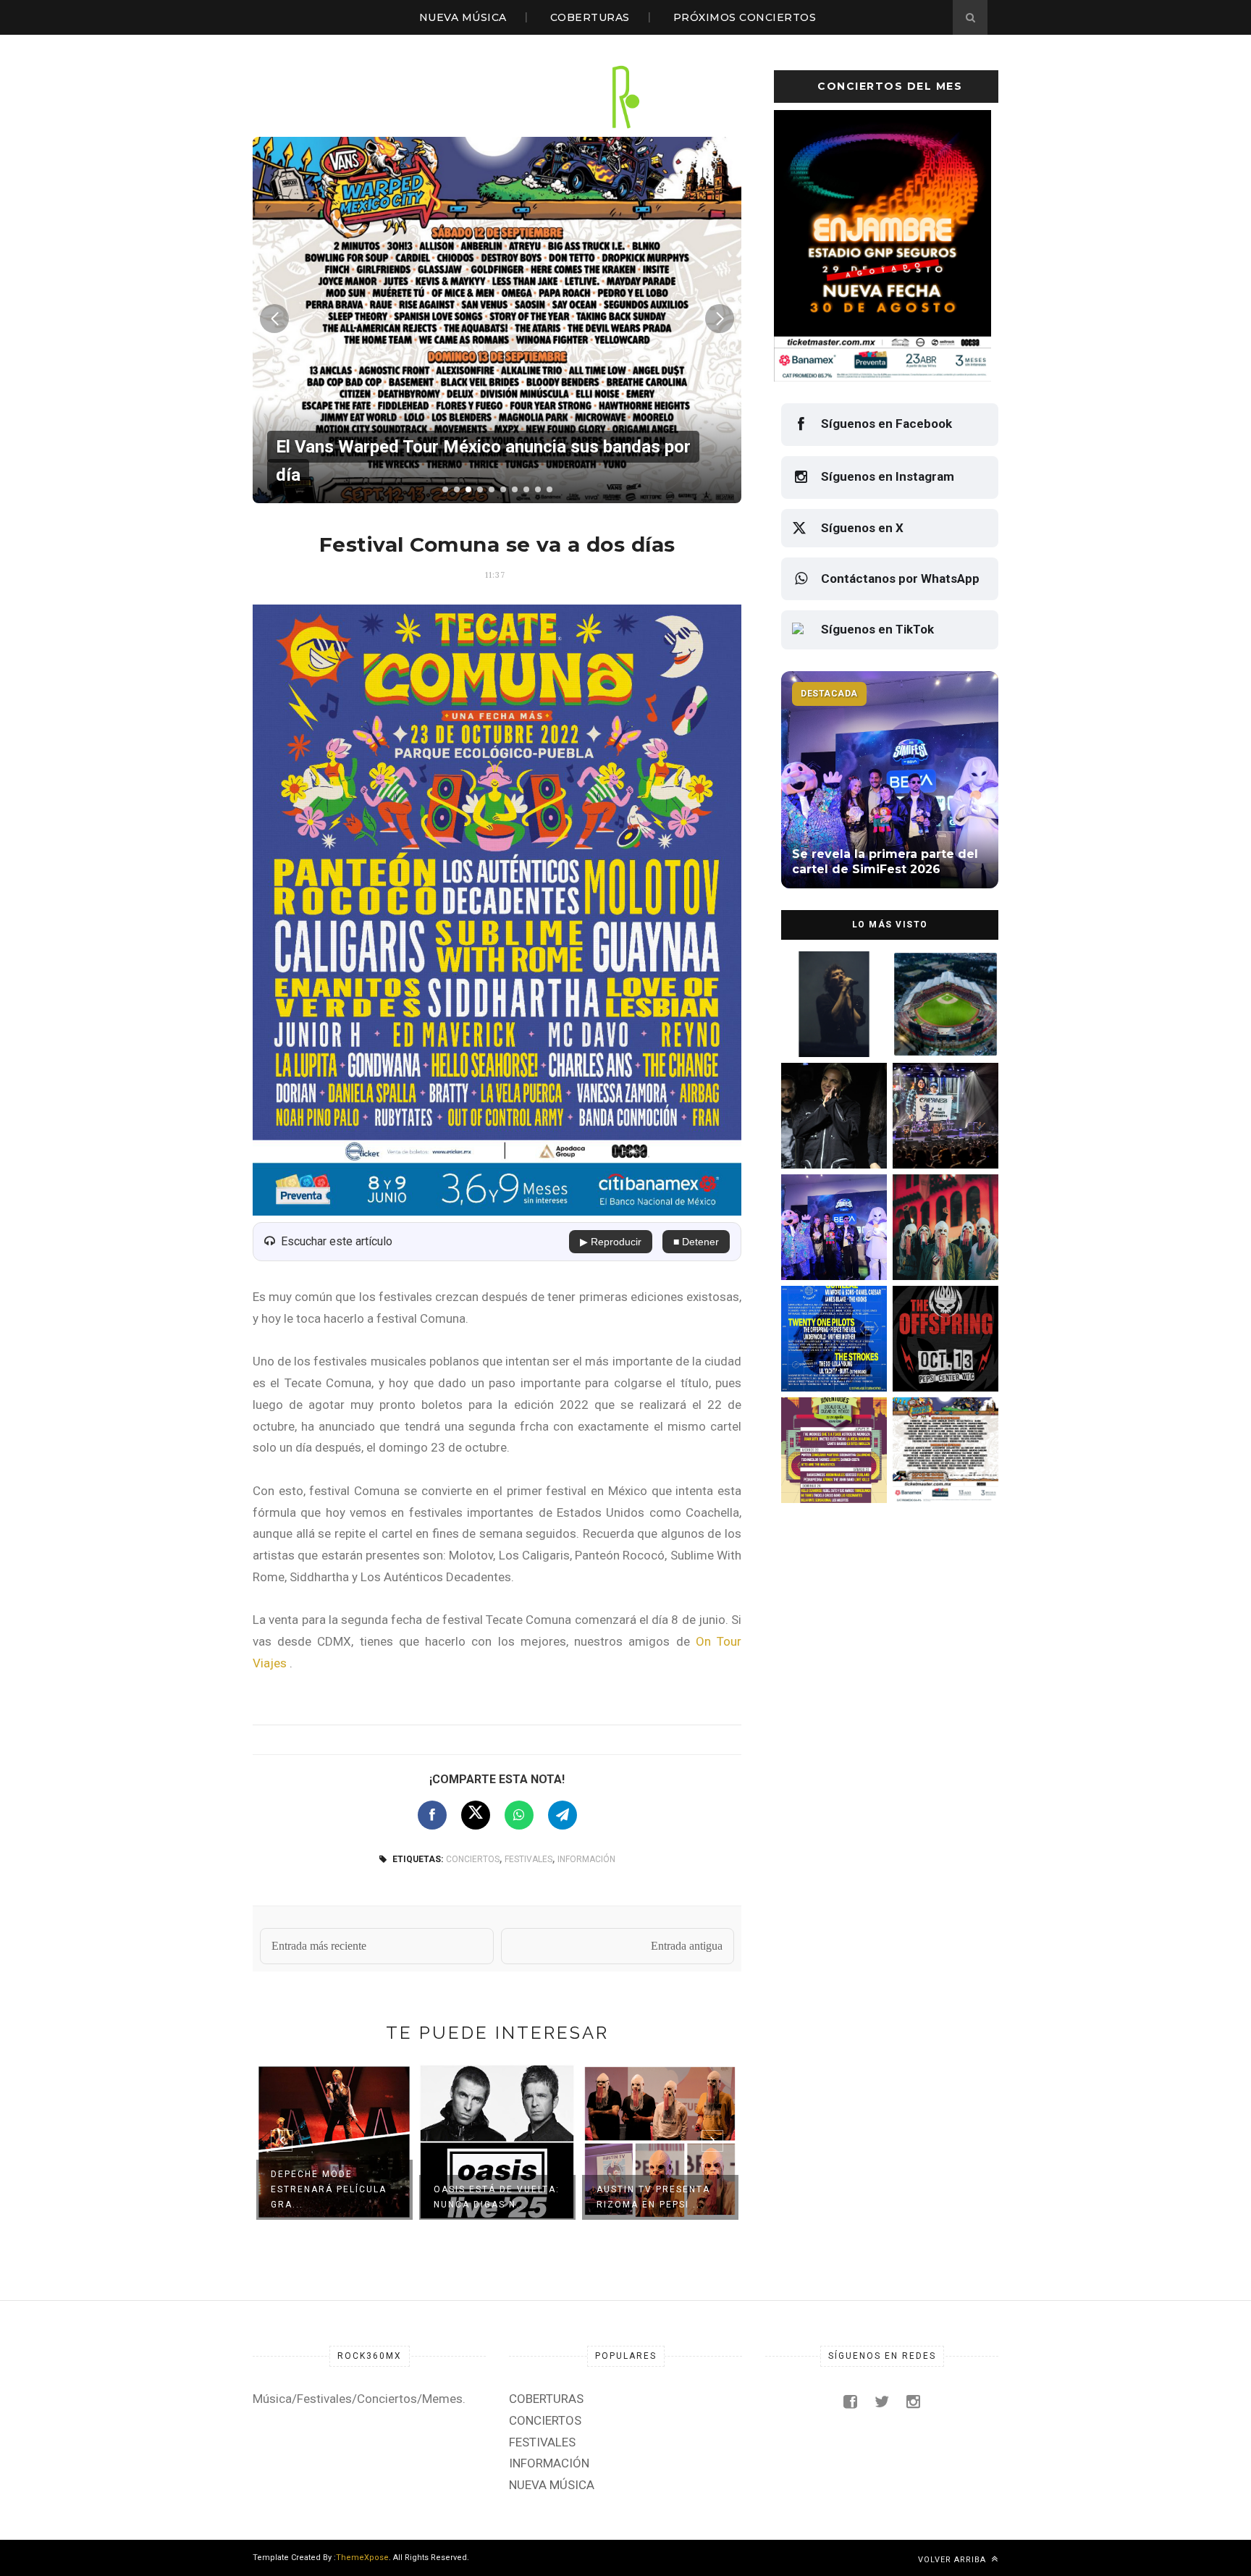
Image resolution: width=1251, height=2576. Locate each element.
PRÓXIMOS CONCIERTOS (745, 17)
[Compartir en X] (476, 1815)
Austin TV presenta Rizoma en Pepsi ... (653, 2197)
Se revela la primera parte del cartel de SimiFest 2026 (827, 1249)
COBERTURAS (590, 17)
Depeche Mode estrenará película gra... (329, 2189)
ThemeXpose (362, 2558)
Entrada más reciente (319, 1946)
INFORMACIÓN (586, 1859)
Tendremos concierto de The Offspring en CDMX (943, 1361)
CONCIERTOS (473, 1859)
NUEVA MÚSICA (463, 17)
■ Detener (696, 1242)
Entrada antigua (687, 1946)
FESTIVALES (528, 1859)
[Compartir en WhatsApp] (519, 1815)
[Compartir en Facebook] (432, 1815)
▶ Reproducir (611, 1242)
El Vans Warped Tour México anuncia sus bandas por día (942, 1472)
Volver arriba (953, 2560)
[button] (445, 489)
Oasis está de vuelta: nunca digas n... (497, 2197)
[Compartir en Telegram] (563, 1815)
